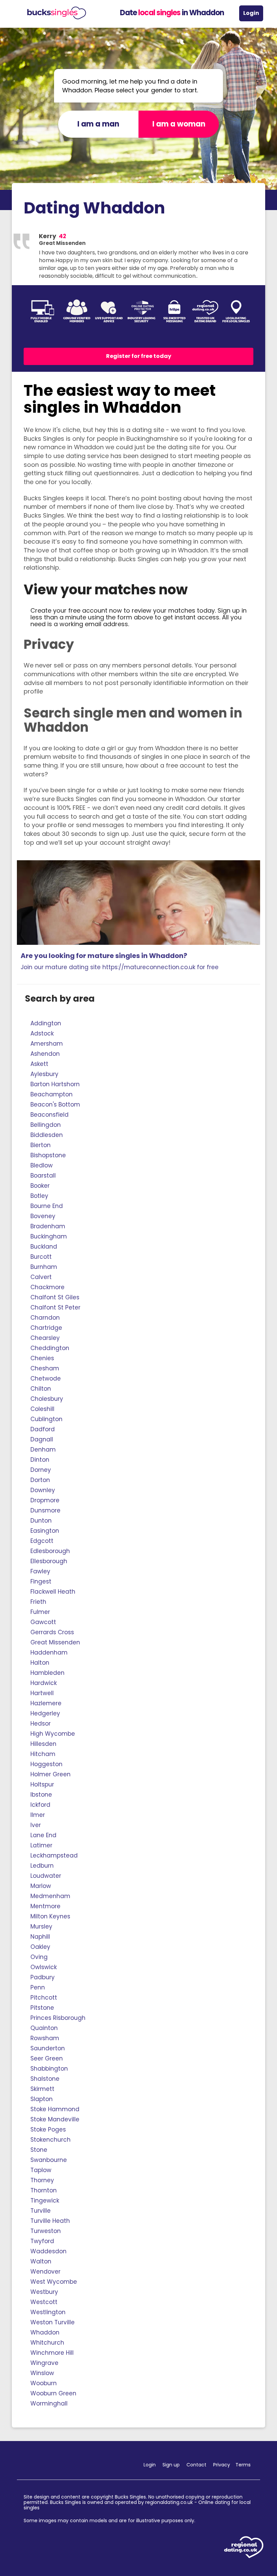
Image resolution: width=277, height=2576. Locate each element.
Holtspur (42, 1784)
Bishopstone (48, 1155)
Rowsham (45, 2038)
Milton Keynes (50, 1916)
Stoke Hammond (55, 2109)
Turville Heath (50, 2221)
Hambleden (47, 1673)
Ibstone (41, 1795)
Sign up (171, 2465)
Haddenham (49, 1652)
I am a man (98, 124)
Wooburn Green (53, 2393)
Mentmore (45, 1906)
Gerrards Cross (52, 1632)
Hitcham (43, 1754)
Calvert (41, 1277)
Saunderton (48, 2048)
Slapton (42, 2099)
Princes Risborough (58, 2018)
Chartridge (46, 1328)
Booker (40, 1186)
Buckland (44, 1247)
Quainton (44, 2028)
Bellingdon (46, 1125)
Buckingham (49, 1236)
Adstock (42, 1033)
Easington (45, 1531)
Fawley (40, 1571)
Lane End (43, 1835)
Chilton (41, 1389)
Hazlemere (46, 1703)
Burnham (44, 1267)
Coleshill (42, 1409)
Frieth (38, 1602)
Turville (41, 2211)
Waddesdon (48, 2251)
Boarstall (43, 1176)
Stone (39, 2150)
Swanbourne (49, 2160)
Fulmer (40, 1612)
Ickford (40, 1805)
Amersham (47, 1044)
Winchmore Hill (52, 2353)
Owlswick (44, 1967)
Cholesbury (47, 1399)
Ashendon (45, 1054)
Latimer (41, 1845)
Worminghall (49, 2403)
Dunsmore (45, 1510)
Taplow (41, 2170)
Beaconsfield (49, 1115)
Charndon (45, 1318)
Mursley (41, 1927)
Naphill (40, 1937)
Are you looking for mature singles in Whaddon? (120, 961)
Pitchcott (44, 1998)
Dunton (41, 1521)
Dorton (40, 1480)
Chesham (45, 1368)
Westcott (44, 2302)
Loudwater (46, 1876)
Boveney (43, 1216)
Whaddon (45, 2332)
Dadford (43, 1429)
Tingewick (45, 2201)
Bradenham (48, 1226)
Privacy (222, 2465)
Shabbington (49, 2069)
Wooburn (44, 2383)
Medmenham (50, 1896)
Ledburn (42, 1866)
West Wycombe (54, 2282)
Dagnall (42, 1439)
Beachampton (52, 1094)
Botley (39, 1196)
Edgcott (42, 1541)
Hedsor (41, 1724)
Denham (43, 1450)
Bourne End (47, 1206)
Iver (36, 1825)
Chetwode (46, 1378)
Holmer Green (51, 1774)
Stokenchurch (51, 2140)
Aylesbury (44, 1074)
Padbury (43, 1977)
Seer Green (47, 2058)
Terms (243, 2465)
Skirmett (42, 2089)
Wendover (45, 2272)
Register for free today (139, 356)
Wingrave (44, 2363)
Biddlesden (47, 1135)
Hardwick (44, 1683)
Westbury (44, 2292)
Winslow (42, 2373)
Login (251, 13)
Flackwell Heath (53, 1592)
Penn (38, 1987)
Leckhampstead (54, 1855)
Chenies (42, 1358)
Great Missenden (55, 1642)
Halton (40, 1663)
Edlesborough (50, 1551)
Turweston (46, 2231)
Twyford (42, 2241)
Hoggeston (46, 1764)
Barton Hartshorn (55, 1084)
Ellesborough (49, 1561)
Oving (39, 1957)
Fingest (41, 1581)
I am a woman (179, 124)
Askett (39, 1064)
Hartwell (42, 1693)
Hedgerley (45, 1713)
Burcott (41, 1257)
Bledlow (42, 1165)
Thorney (42, 2180)
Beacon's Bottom (55, 1104)
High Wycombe (53, 1734)
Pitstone (42, 2008)
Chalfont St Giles (55, 1297)
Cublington (46, 1419)
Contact (196, 2465)
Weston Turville (53, 2322)
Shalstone (45, 2079)
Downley (43, 1490)
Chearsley (45, 1338)
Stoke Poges (48, 2129)
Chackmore (47, 1287)
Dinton (40, 1460)
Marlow (41, 1886)
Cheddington (50, 1348)
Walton (41, 2261)
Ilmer (38, 1815)
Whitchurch (47, 2343)
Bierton (41, 1145)
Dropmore (45, 1500)
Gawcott (43, 1622)
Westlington (48, 2312)
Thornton (44, 2190)
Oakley (40, 1947)
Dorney (41, 1470)
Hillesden (43, 1744)
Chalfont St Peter (55, 1307)
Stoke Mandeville (55, 2119)
